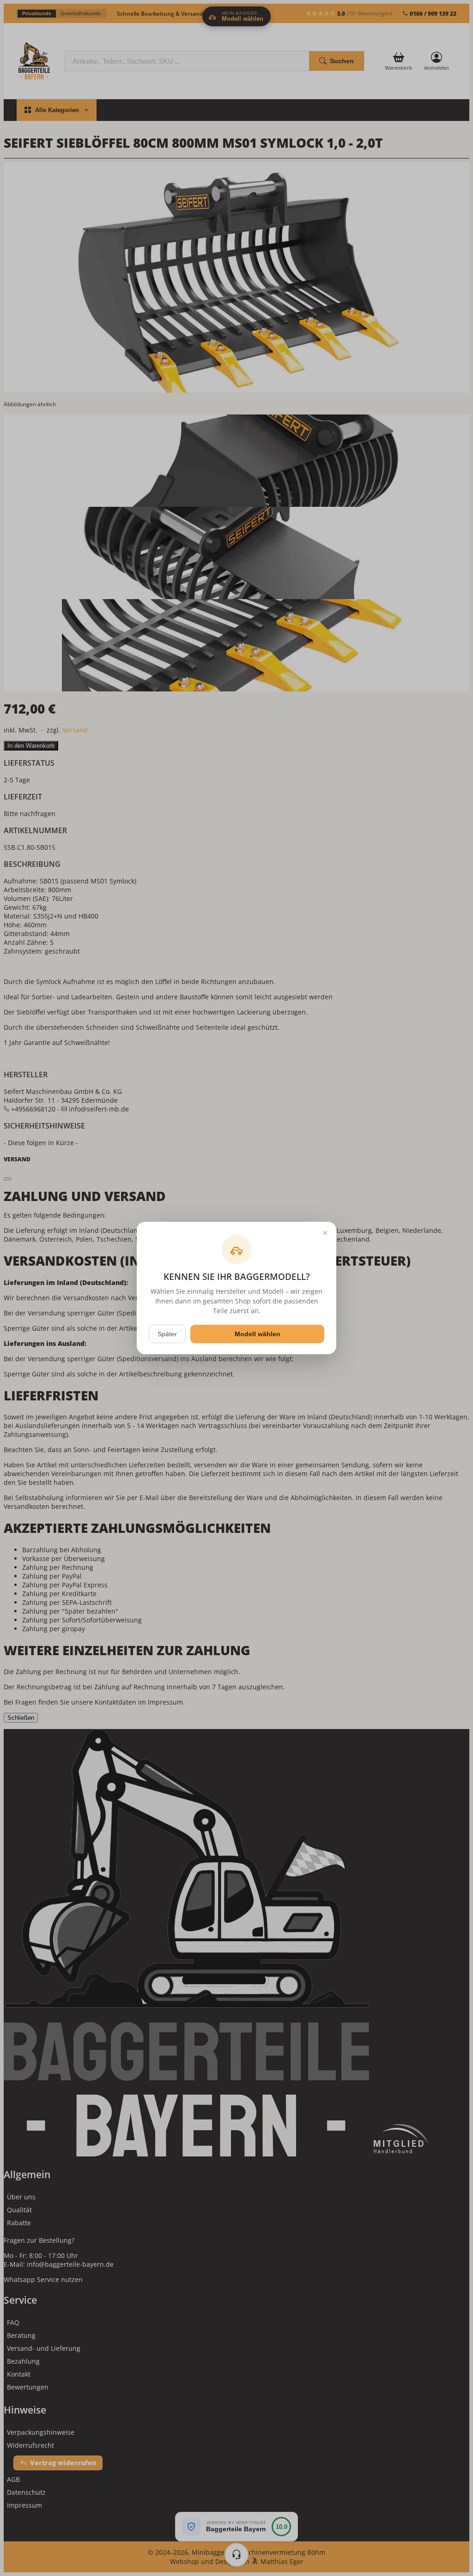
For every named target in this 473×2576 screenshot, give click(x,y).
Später (167, 1334)
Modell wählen (258, 1334)
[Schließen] (325, 1233)
